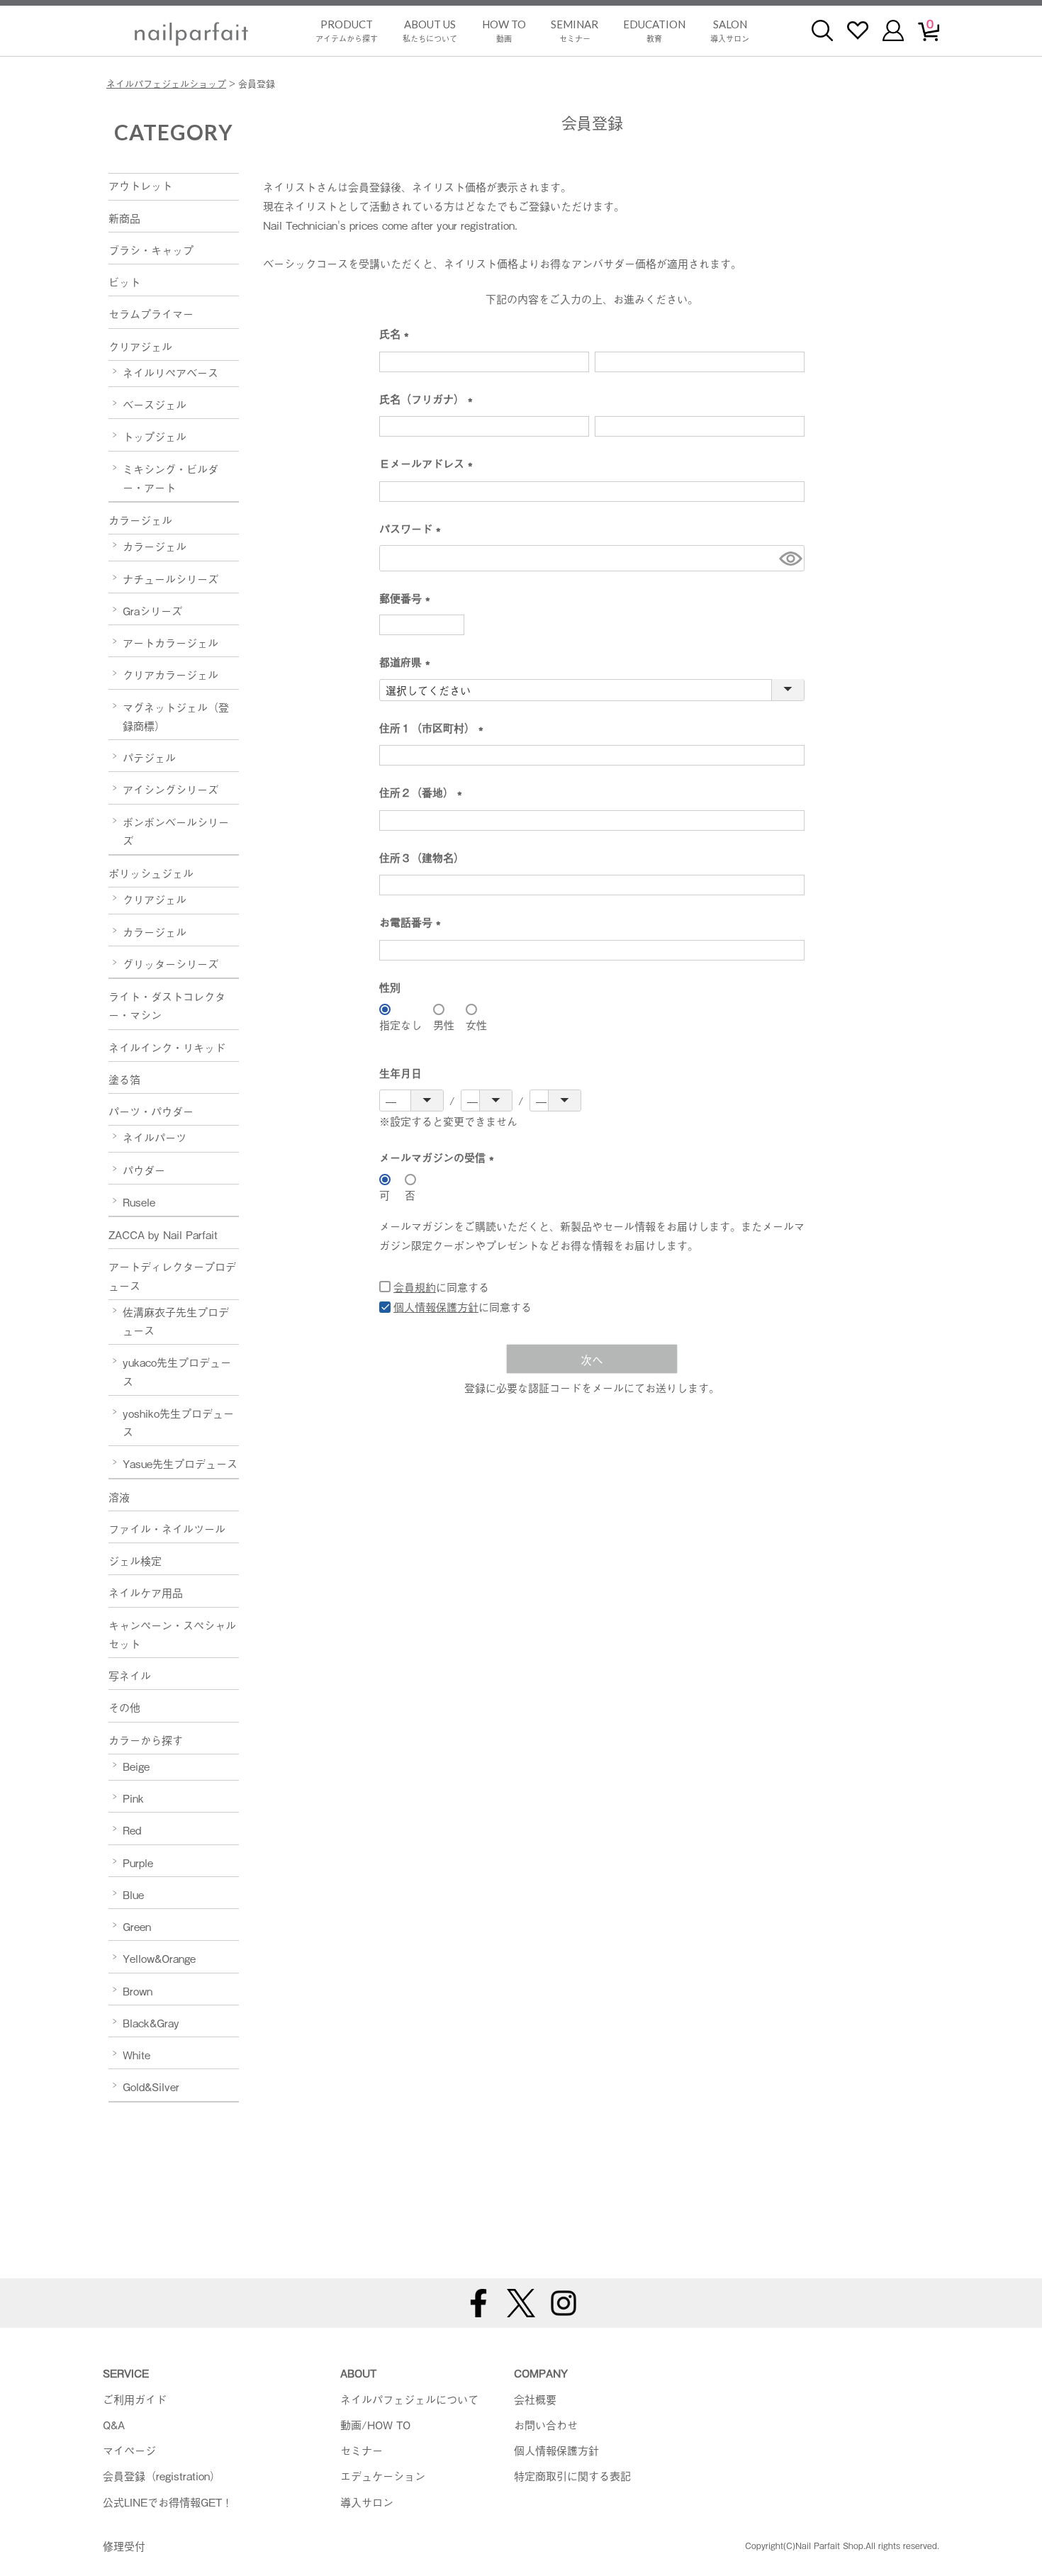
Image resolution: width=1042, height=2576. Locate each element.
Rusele (139, 1202)
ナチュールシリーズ (170, 578)
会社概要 (535, 2399)
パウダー (144, 1170)
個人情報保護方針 (436, 1306)
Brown (138, 1990)
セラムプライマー (151, 313)
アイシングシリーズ (170, 789)
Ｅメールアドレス (429, 464)
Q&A (114, 2424)
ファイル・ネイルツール (167, 1528)
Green (137, 1926)
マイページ (129, 2450)
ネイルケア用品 (146, 1592)
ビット (124, 281)
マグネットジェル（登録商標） (176, 716)
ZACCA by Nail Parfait (163, 1234)
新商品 (124, 218)
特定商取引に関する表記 (572, 2475)
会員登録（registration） (162, 2475)
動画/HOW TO (375, 2424)
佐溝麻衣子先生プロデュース (176, 1321)
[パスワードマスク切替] (790, 558)
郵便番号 (408, 599)
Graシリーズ (152, 610)
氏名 (397, 334)
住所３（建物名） (422, 857)
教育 (654, 31)
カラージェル (140, 520)
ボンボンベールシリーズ (176, 831)
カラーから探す (146, 1740)
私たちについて (430, 31)
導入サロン (730, 31)
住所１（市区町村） (434, 728)
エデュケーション (383, 2475)
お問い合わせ (546, 2424)
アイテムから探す (347, 31)
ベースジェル (155, 404)
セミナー (575, 31)
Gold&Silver (151, 2086)
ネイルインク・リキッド (167, 1047)
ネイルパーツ (155, 1137)
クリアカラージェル (170, 674)
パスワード (413, 529)
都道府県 (408, 662)
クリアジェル (140, 346)
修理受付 (124, 2546)
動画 (504, 31)
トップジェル (155, 436)
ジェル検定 (135, 1560)
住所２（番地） (424, 793)
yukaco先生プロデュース (177, 1371)
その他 (124, 1707)
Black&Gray (151, 2022)
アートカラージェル (170, 642)
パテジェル (149, 757)
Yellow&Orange (159, 1958)
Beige (136, 1766)
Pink (133, 1798)
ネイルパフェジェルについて (409, 2399)
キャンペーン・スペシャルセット (172, 1634)
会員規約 (415, 1287)
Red (132, 1830)
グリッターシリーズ (170, 963)
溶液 (119, 1496)
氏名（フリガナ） (429, 399)
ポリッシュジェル (151, 873)
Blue (133, 1894)
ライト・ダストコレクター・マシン (167, 1005)
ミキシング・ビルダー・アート (170, 478)
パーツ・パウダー (151, 1111)
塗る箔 (124, 1079)
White (136, 2054)
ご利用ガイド (135, 2399)
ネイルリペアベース (170, 372)
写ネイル (130, 1675)
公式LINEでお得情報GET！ (168, 2502)
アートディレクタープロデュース (172, 1275)
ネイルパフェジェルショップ (166, 83)
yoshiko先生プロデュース (178, 1422)
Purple (138, 1862)
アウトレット (140, 185)
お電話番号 (413, 923)
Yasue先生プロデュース (180, 1463)
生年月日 (400, 1073)
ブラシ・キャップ (151, 250)
